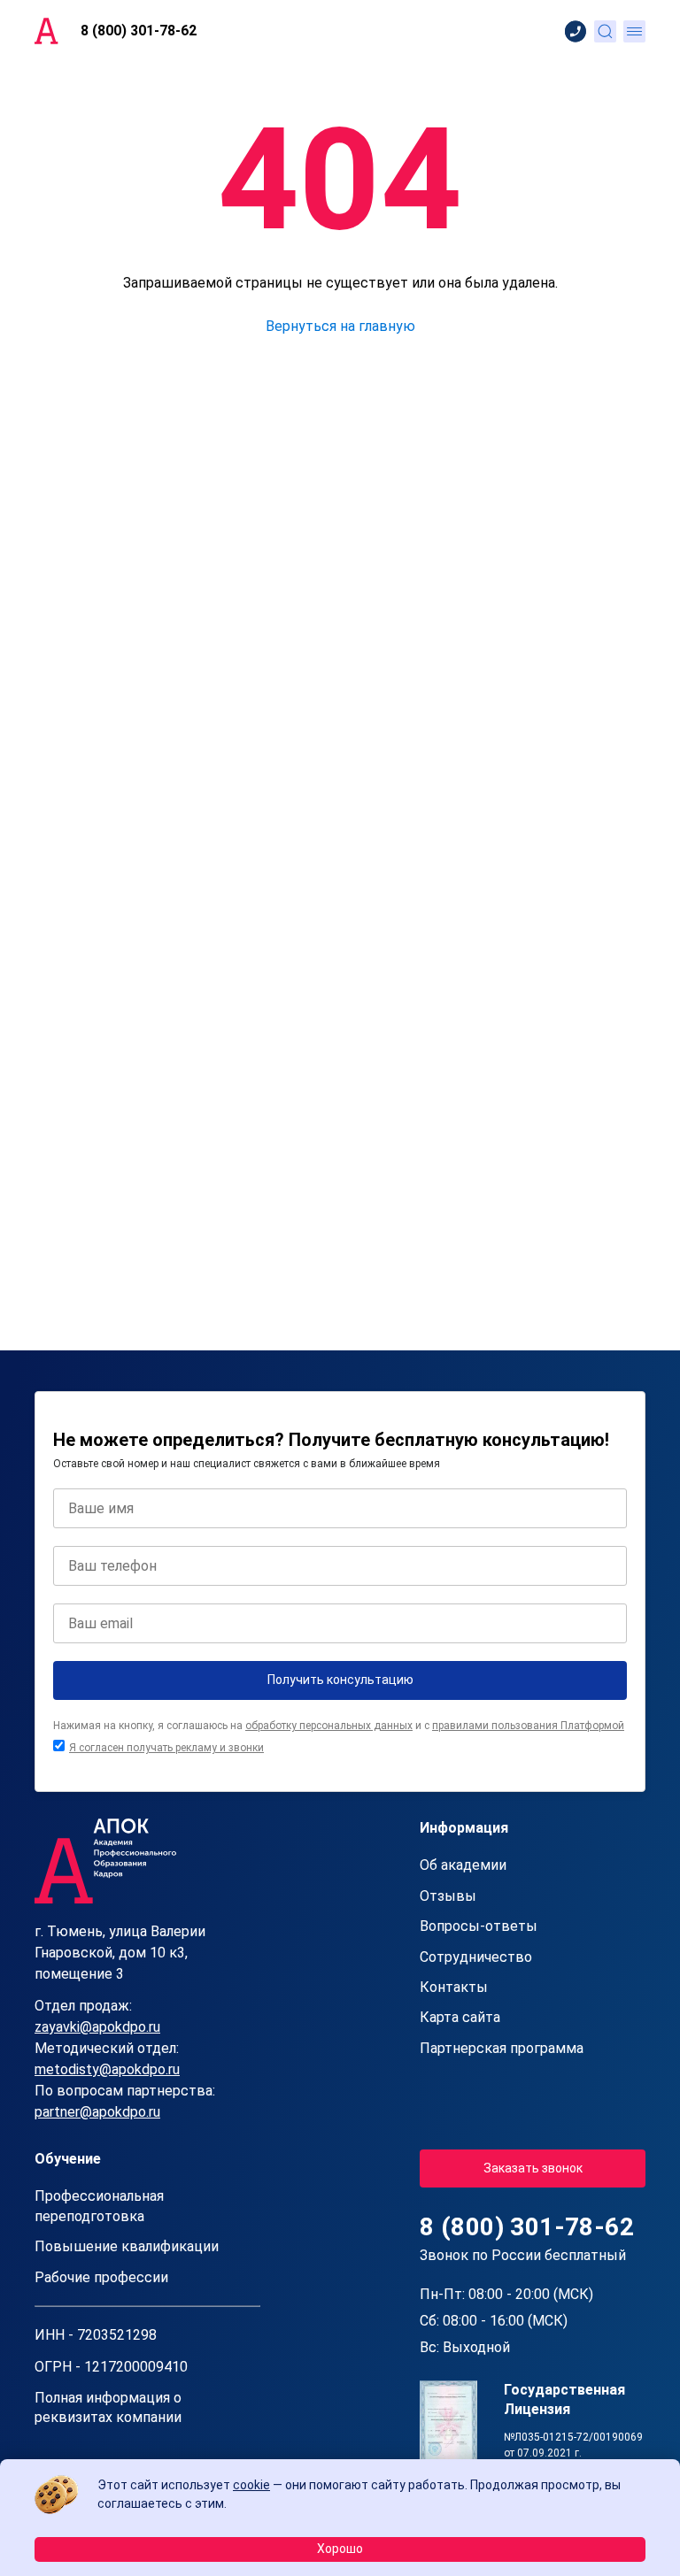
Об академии (463, 1865)
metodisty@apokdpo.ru (107, 2069)
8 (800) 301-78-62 (139, 31)
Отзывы (448, 1896)
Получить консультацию (340, 1680)
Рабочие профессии (101, 2277)
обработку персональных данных (329, 1726)
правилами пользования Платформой (528, 1726)
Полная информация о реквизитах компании (108, 2407)
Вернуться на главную (340, 326)
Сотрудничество (476, 1957)
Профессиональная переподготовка (99, 2206)
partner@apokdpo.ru (97, 2112)
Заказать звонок (533, 2168)
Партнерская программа (502, 2048)
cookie (251, 2485)
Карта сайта (460, 2017)
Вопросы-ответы (479, 1926)
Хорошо (340, 2549)
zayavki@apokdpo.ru (97, 2027)
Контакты (454, 1987)
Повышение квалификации (127, 2246)
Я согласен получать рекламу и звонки (166, 1748)
